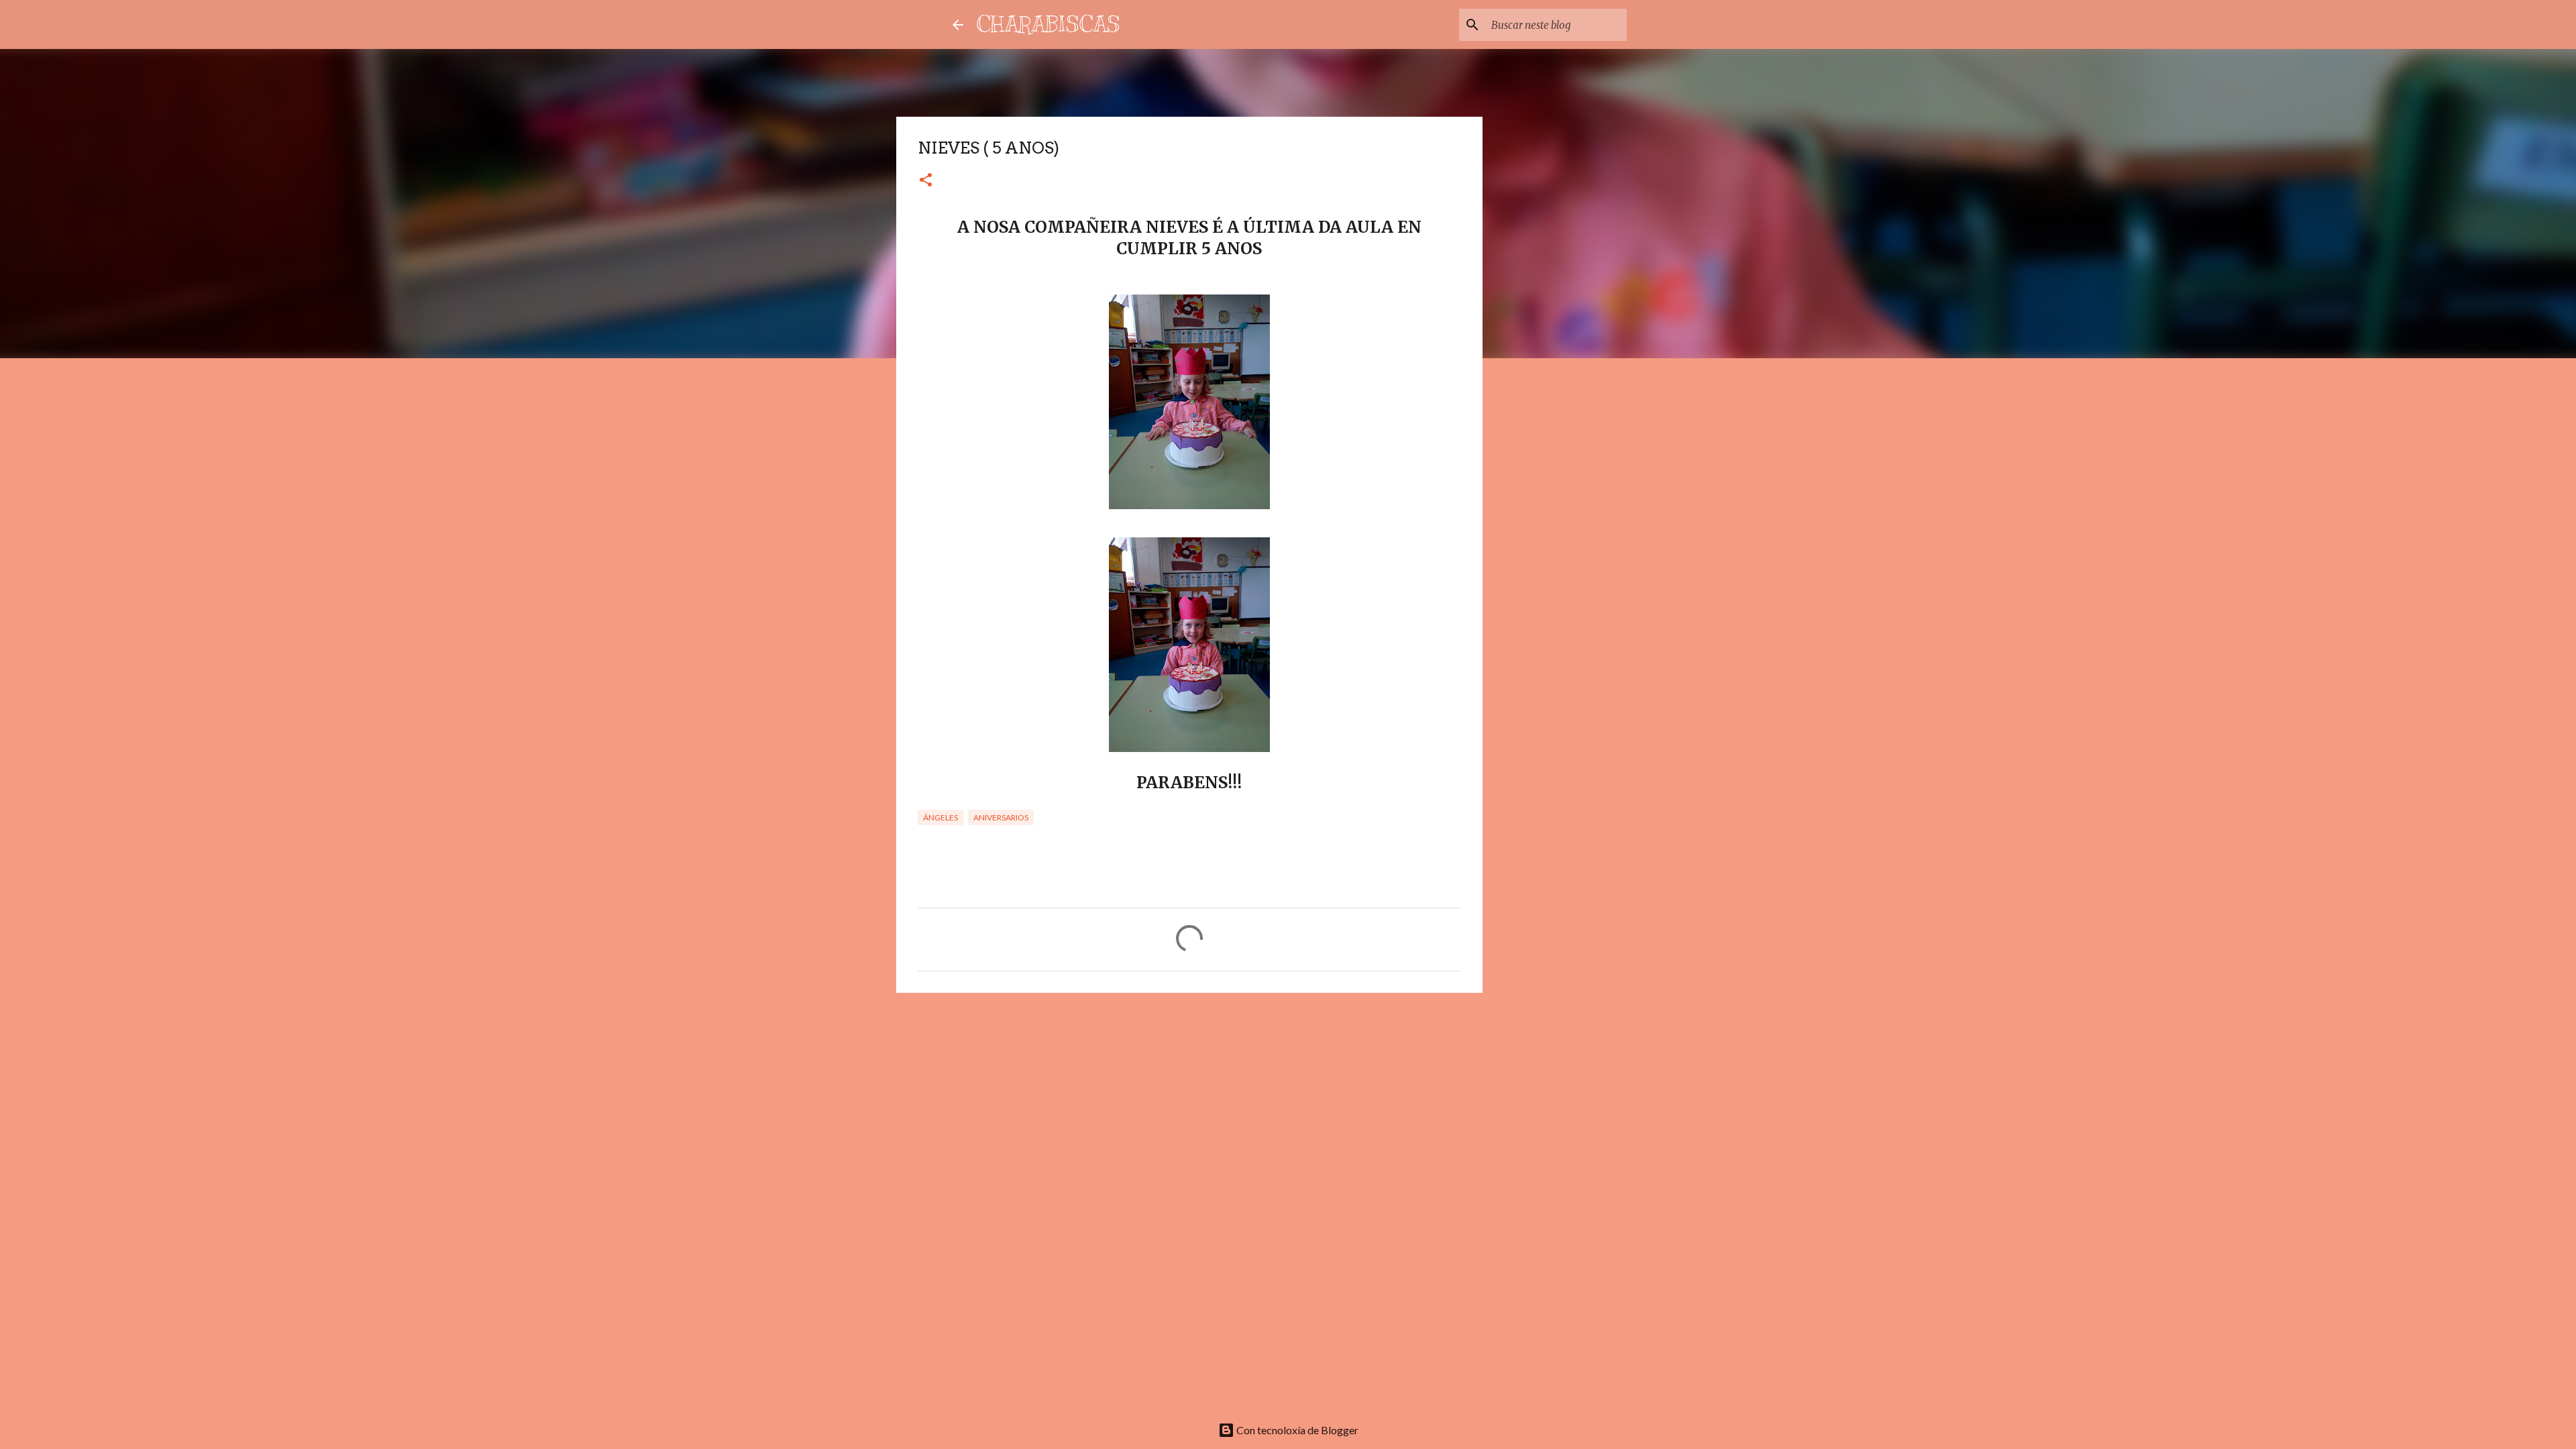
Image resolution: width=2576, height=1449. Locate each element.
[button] (926, 181)
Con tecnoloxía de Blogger (1296, 1430)
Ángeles (941, 817)
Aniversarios (1001, 817)
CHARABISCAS (1049, 24)
